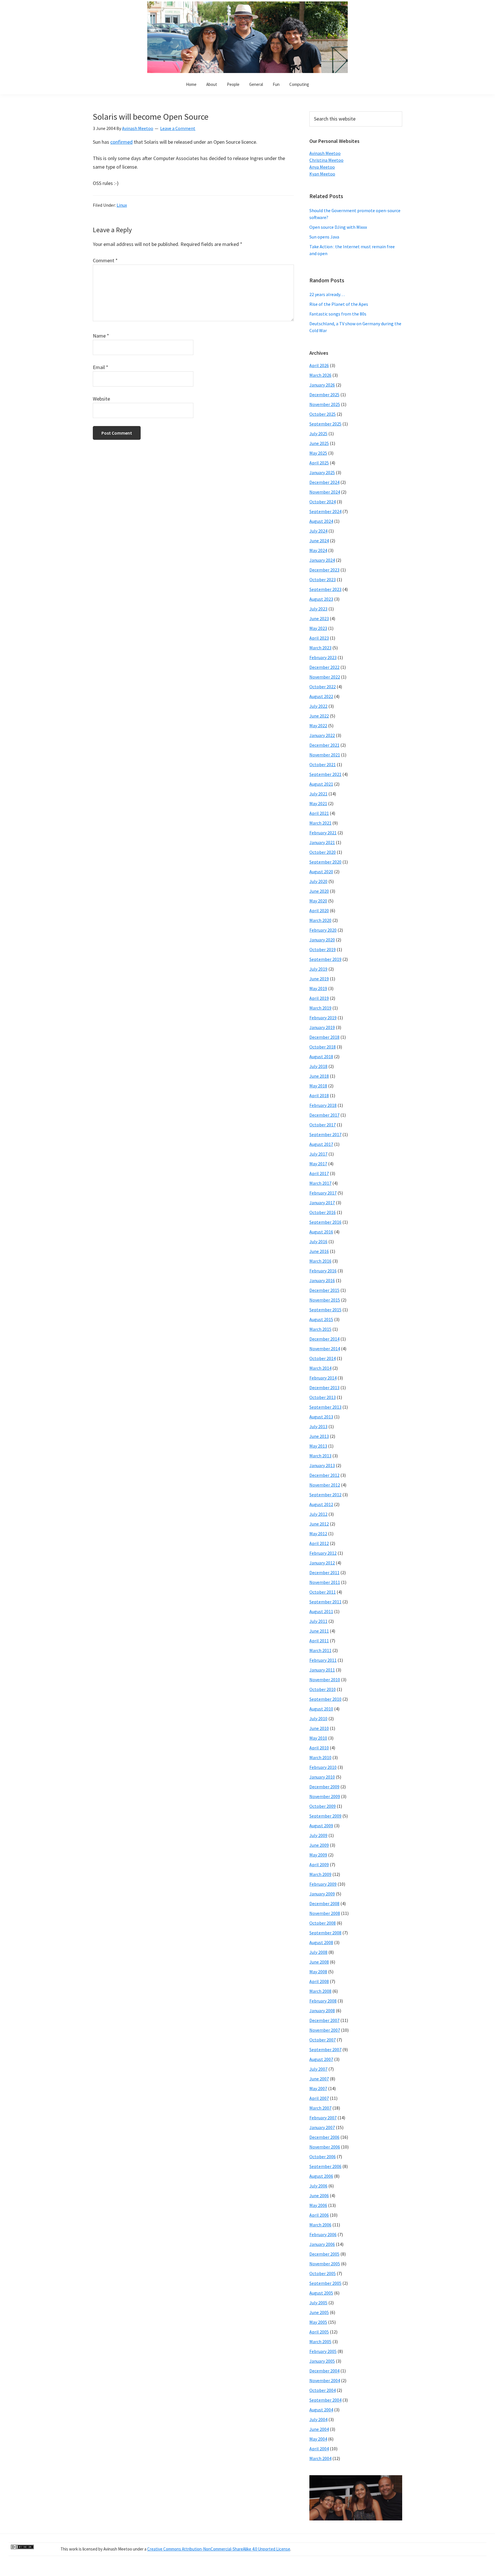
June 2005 (319, 2312)
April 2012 (319, 1543)
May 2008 (318, 1972)
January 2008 (322, 2011)
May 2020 (318, 901)
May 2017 (318, 1164)
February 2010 (323, 1767)
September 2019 (325, 959)
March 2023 (320, 648)
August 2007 (321, 2059)
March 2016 (320, 1261)
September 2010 (325, 1699)
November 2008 (325, 1913)
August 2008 (321, 1942)
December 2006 (324, 2137)
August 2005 (321, 2293)
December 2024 (324, 482)
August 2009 (321, 1826)
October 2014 (323, 1358)
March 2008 (320, 1991)
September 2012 (325, 1495)
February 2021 (323, 833)
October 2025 (323, 414)
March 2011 (320, 1650)
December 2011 (324, 1572)
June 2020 (319, 891)
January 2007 (322, 2127)
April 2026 (319, 365)
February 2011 (323, 1660)
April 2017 (319, 1173)
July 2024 (318, 531)
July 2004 (318, 2419)
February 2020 (323, 930)
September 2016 (325, 1222)
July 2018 (318, 1066)
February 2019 (323, 1018)
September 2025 (325, 424)
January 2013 (322, 1465)
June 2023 (319, 618)
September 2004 (325, 2400)
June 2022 (319, 716)
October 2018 (323, 1047)
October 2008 (323, 1923)
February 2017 (323, 1193)
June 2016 (319, 1251)
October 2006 (323, 2157)
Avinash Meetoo (325, 153)
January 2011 (322, 1670)
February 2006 (323, 2234)
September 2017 (325, 1134)
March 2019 (320, 1008)
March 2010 (320, 1757)
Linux (122, 205)
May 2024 (318, 550)
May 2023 (318, 628)
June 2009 (319, 1845)
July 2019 (318, 969)
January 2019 (322, 1027)
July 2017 (318, 1154)
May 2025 (318, 453)
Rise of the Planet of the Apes (339, 304)
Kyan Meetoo (322, 174)
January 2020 (322, 940)
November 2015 (325, 1300)
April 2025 (319, 463)
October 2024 (323, 502)
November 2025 (325, 404)
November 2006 (325, 2147)
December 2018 (324, 1037)
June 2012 (319, 1524)
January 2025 (322, 472)
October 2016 (323, 1212)
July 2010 (318, 1718)
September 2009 (325, 1816)
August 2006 (321, 2176)
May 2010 (318, 1738)
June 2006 (319, 2195)
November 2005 (325, 2264)
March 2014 (320, 1368)
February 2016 (323, 1271)
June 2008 (319, 1962)
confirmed (121, 142)
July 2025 (318, 433)
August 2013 (321, 1417)
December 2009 (324, 1787)
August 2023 (321, 599)
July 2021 (318, 794)
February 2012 (323, 1553)
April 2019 (319, 998)
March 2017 (320, 1183)
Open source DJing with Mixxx (338, 227)
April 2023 (319, 638)
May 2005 (318, 2322)
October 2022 (323, 687)
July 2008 (318, 1952)
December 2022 (324, 667)
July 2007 (318, 2069)
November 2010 (325, 1680)
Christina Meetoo (326, 160)
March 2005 (320, 2342)
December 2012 (324, 1475)
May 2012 (318, 1534)
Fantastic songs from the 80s (338, 314)
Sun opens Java (324, 237)
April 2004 (319, 2449)
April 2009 (319, 1865)
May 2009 (318, 1855)
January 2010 (322, 1777)
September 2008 (325, 1933)
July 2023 (318, 609)
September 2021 (325, 774)
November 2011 (325, 1582)
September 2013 (325, 1407)
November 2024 (325, 492)
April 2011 (319, 1641)
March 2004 (320, 2458)
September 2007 (325, 2049)
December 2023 (324, 570)
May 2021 (318, 803)
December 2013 (324, 1387)
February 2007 (323, 2118)
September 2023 (325, 589)
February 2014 (323, 1378)
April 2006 (319, 2215)
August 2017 (321, 1144)
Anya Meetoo (322, 167)
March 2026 (320, 375)
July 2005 (318, 2303)
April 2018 (319, 1095)
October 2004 (323, 2390)
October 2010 (323, 1689)
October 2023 (323, 580)
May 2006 (318, 2205)
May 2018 (318, 1086)
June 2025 (319, 443)
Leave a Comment (178, 128)
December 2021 (324, 745)
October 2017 (323, 1125)
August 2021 (321, 784)
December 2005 (324, 2254)
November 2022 (325, 677)
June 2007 (319, 2079)
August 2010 (321, 1709)
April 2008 (319, 1981)
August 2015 (321, 1319)
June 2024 (319, 541)
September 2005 (325, 2283)
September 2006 (325, 2166)
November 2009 (325, 1796)
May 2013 (318, 1446)
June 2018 (319, 1076)
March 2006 (320, 2225)
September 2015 (325, 1310)
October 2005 (323, 2273)
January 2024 (322, 560)
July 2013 (318, 1426)
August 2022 (321, 696)
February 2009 (323, 1884)
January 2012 (322, 1563)
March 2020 (320, 920)
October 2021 (323, 764)
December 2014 (324, 1339)
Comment (105, 260)
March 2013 (320, 1456)
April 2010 (319, 1748)
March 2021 (320, 823)
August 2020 (321, 872)
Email (101, 367)
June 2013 (319, 1436)
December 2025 (324, 395)
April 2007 (319, 2098)
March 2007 (320, 2108)
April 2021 (319, 813)
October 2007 (323, 2040)
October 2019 (323, 949)
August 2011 (321, 1611)
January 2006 (322, 2244)
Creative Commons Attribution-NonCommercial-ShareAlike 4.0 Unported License (219, 2549)
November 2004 (325, 2380)
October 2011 (323, 1592)
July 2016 (318, 1241)
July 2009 (318, 1835)
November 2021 (325, 755)
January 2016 (322, 1280)
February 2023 (323, 657)
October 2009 (323, 1806)
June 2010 (319, 1728)
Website (101, 399)
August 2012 (321, 1504)
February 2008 (323, 2001)
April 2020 (319, 910)
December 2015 (324, 1290)
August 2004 (321, 2410)
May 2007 (318, 2088)
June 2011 (319, 1631)
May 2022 (318, 726)
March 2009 (320, 1874)
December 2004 (324, 2371)
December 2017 (324, 1115)
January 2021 (322, 842)
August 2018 (321, 1057)
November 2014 (325, 1349)
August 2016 (321, 1232)
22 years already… (327, 294)
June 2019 (319, 979)
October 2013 (323, 1397)
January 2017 (322, 1203)
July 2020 (318, 881)
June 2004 (319, 2429)
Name (101, 336)
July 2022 (318, 706)
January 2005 (322, 2361)
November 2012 (325, 1485)
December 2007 (324, 2020)
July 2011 (318, 1621)
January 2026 (322, 385)
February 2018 (323, 1105)
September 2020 (325, 862)
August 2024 (321, 521)
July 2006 (318, 2186)
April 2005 (319, 2332)
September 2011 (325, 1602)
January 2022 (322, 735)
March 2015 (320, 1329)
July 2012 (318, 1514)
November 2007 (325, 2030)
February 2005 (323, 2351)
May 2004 (318, 2439)
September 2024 (325, 511)
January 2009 (322, 1894)
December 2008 (324, 1903)
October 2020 (323, 852)
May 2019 (318, 988)
